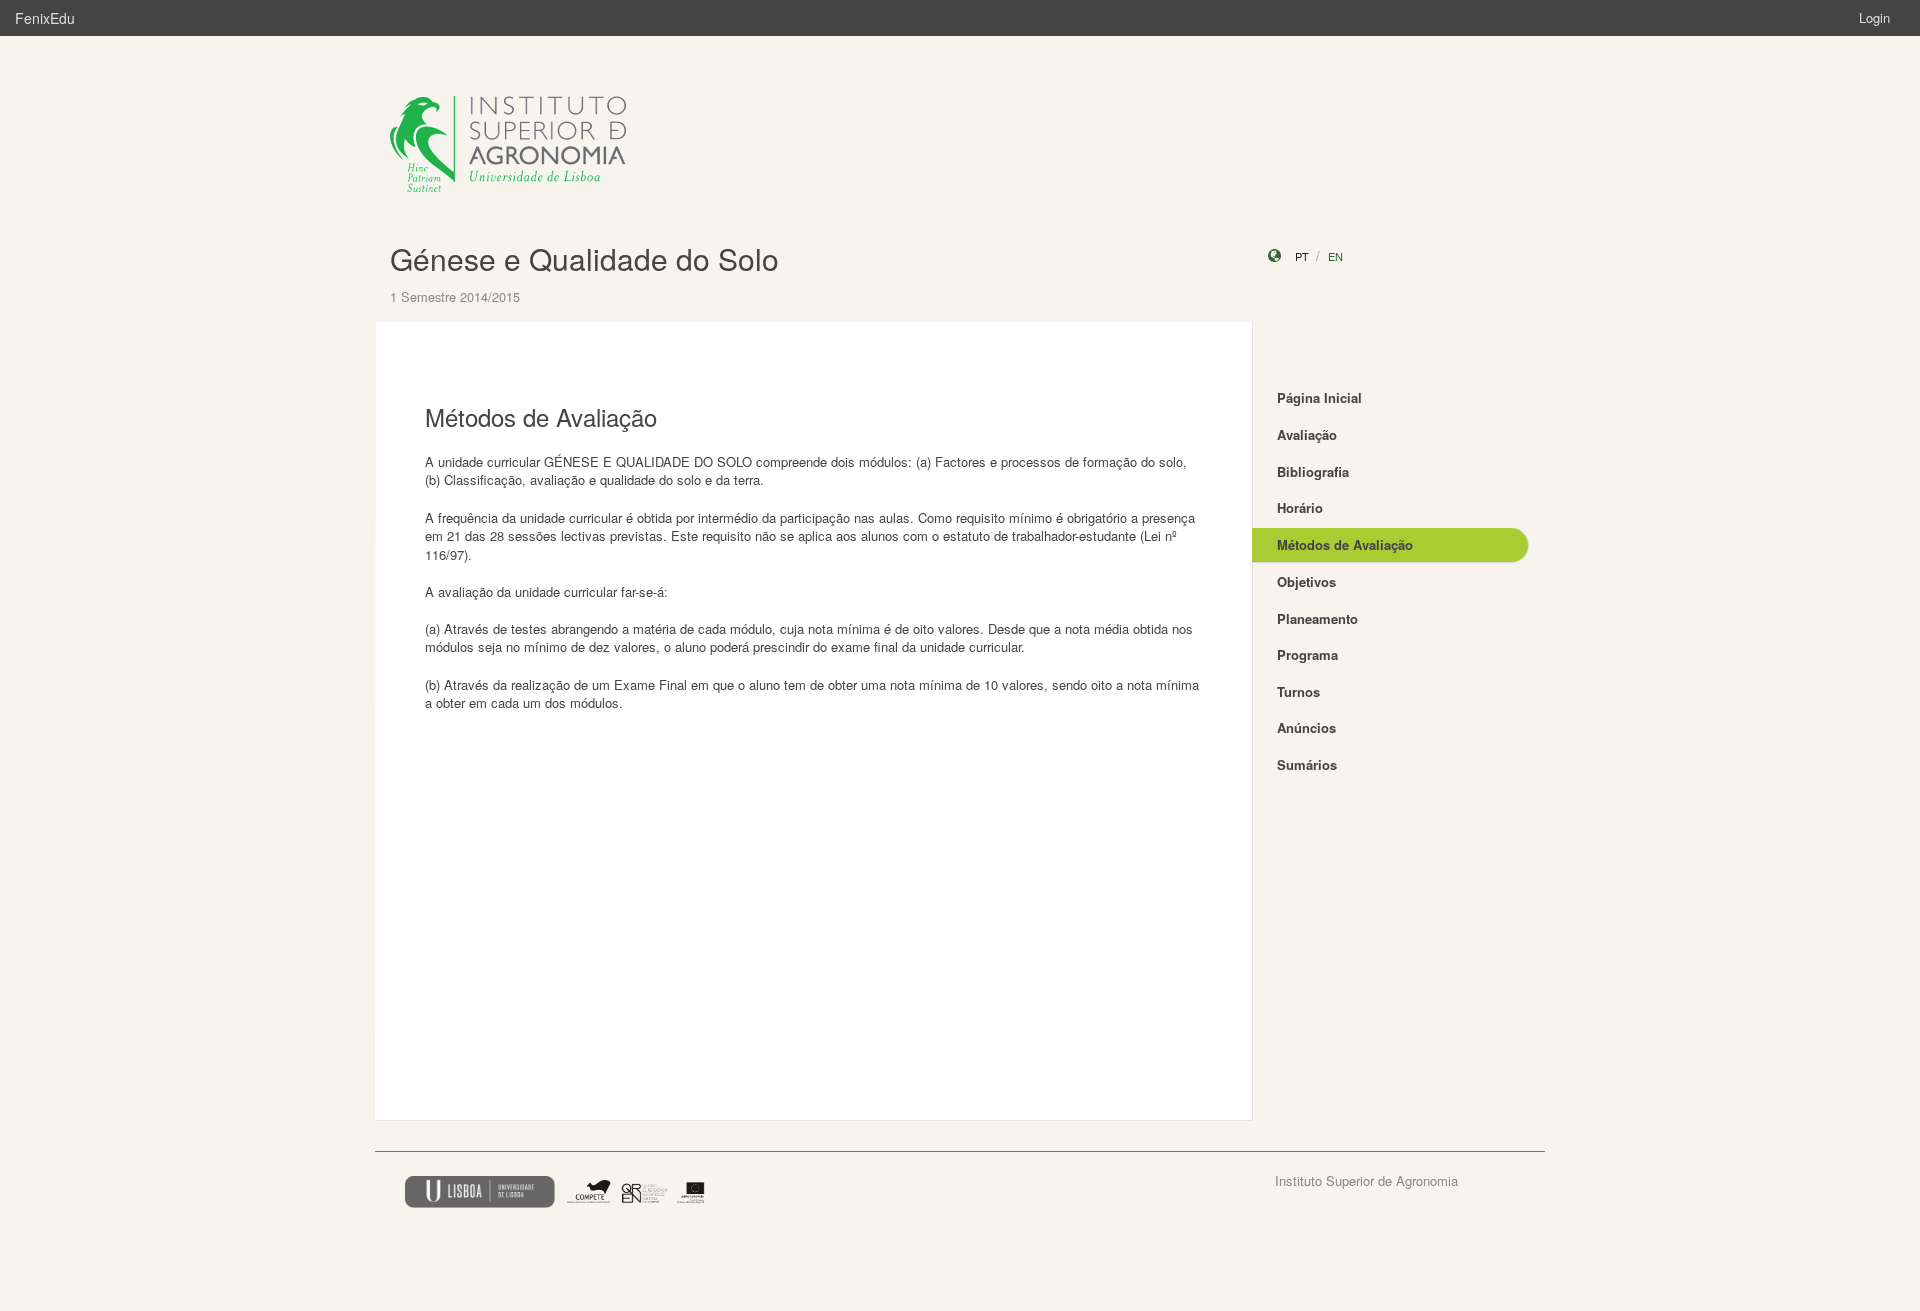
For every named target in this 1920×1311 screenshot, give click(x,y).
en (1335, 256)
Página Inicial (1319, 397)
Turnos (1298, 691)
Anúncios (1306, 727)
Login (1874, 17)
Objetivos (1306, 581)
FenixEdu (45, 18)
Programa (1307, 654)
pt (1302, 256)
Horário (1300, 507)
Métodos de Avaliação (1345, 544)
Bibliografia (1313, 471)
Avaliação (1307, 434)
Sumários (1307, 764)
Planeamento (1317, 618)
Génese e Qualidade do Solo (584, 258)
